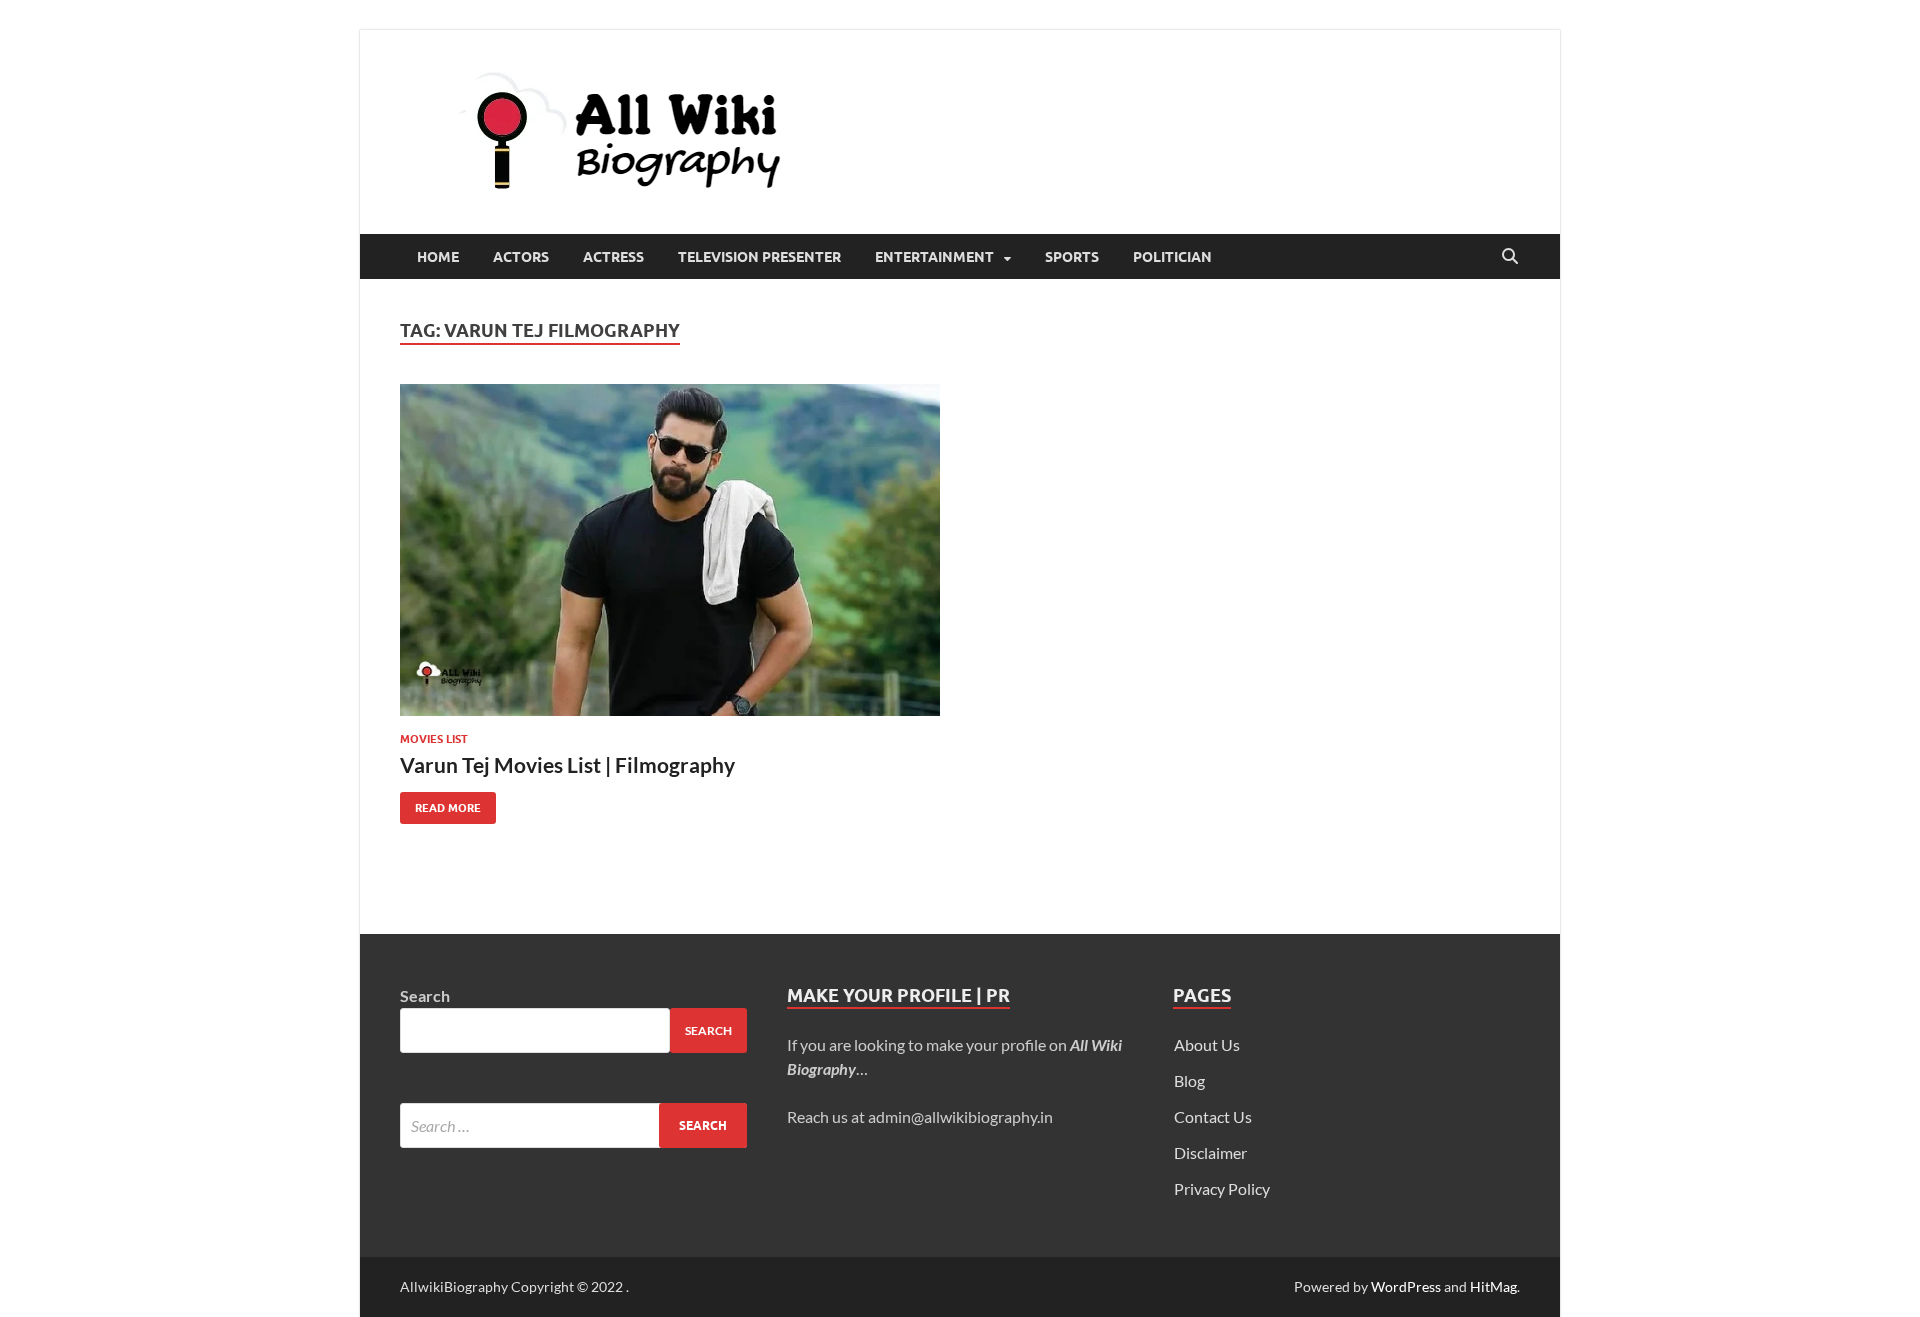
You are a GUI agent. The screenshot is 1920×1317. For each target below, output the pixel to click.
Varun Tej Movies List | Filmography (567, 764)
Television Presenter (759, 257)
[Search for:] (573, 1125)
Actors (521, 257)
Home (438, 257)
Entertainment (934, 257)
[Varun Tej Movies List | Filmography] (670, 550)
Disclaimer (1210, 1152)
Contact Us (1213, 1116)
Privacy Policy (1222, 1188)
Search (425, 995)
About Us (1207, 1044)
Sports (1072, 257)
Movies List (434, 739)
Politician (1172, 257)
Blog (1189, 1080)
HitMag (1493, 1286)
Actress (613, 257)
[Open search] (1510, 257)
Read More (440, 803)
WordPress (1406, 1286)
